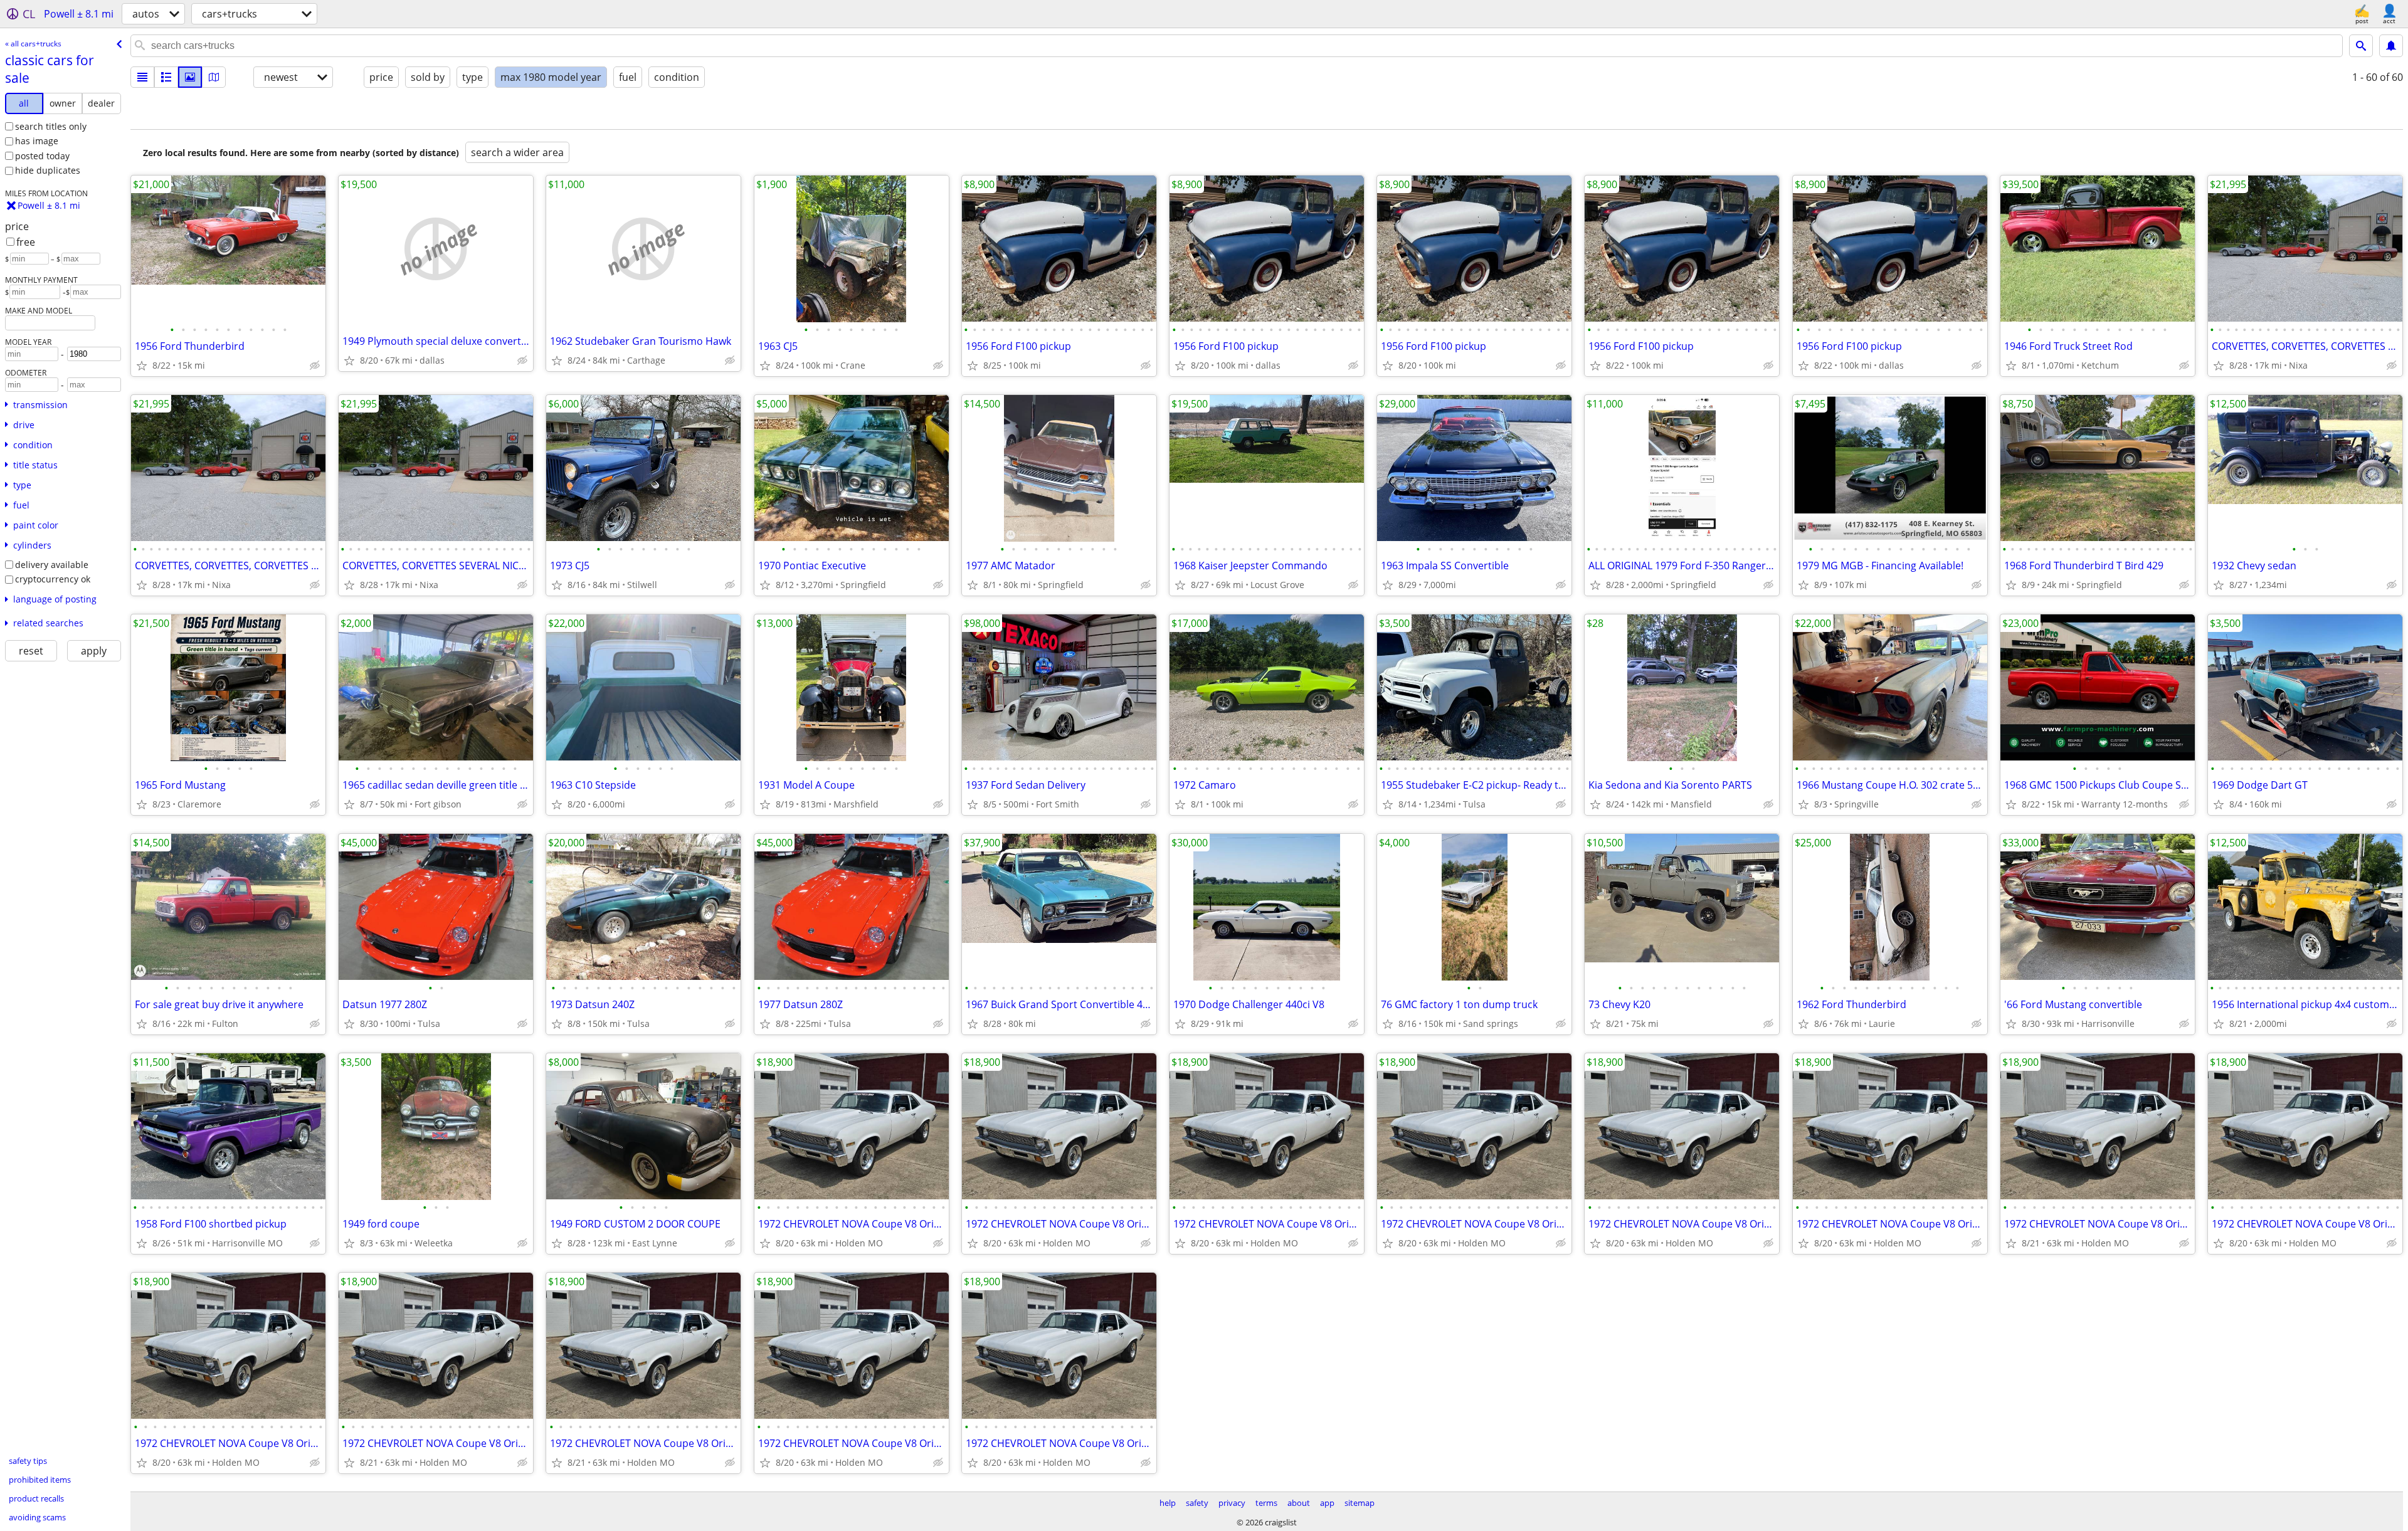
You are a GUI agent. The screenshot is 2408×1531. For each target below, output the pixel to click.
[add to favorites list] (142, 366)
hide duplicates (48, 170)
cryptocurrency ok (53, 579)
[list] (142, 77)
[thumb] (166, 77)
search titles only (51, 126)
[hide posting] (315, 366)
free (26, 242)
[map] (214, 77)
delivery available (52, 565)
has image (37, 141)
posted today (42, 156)
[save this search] (2391, 46)
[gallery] (190, 77)
